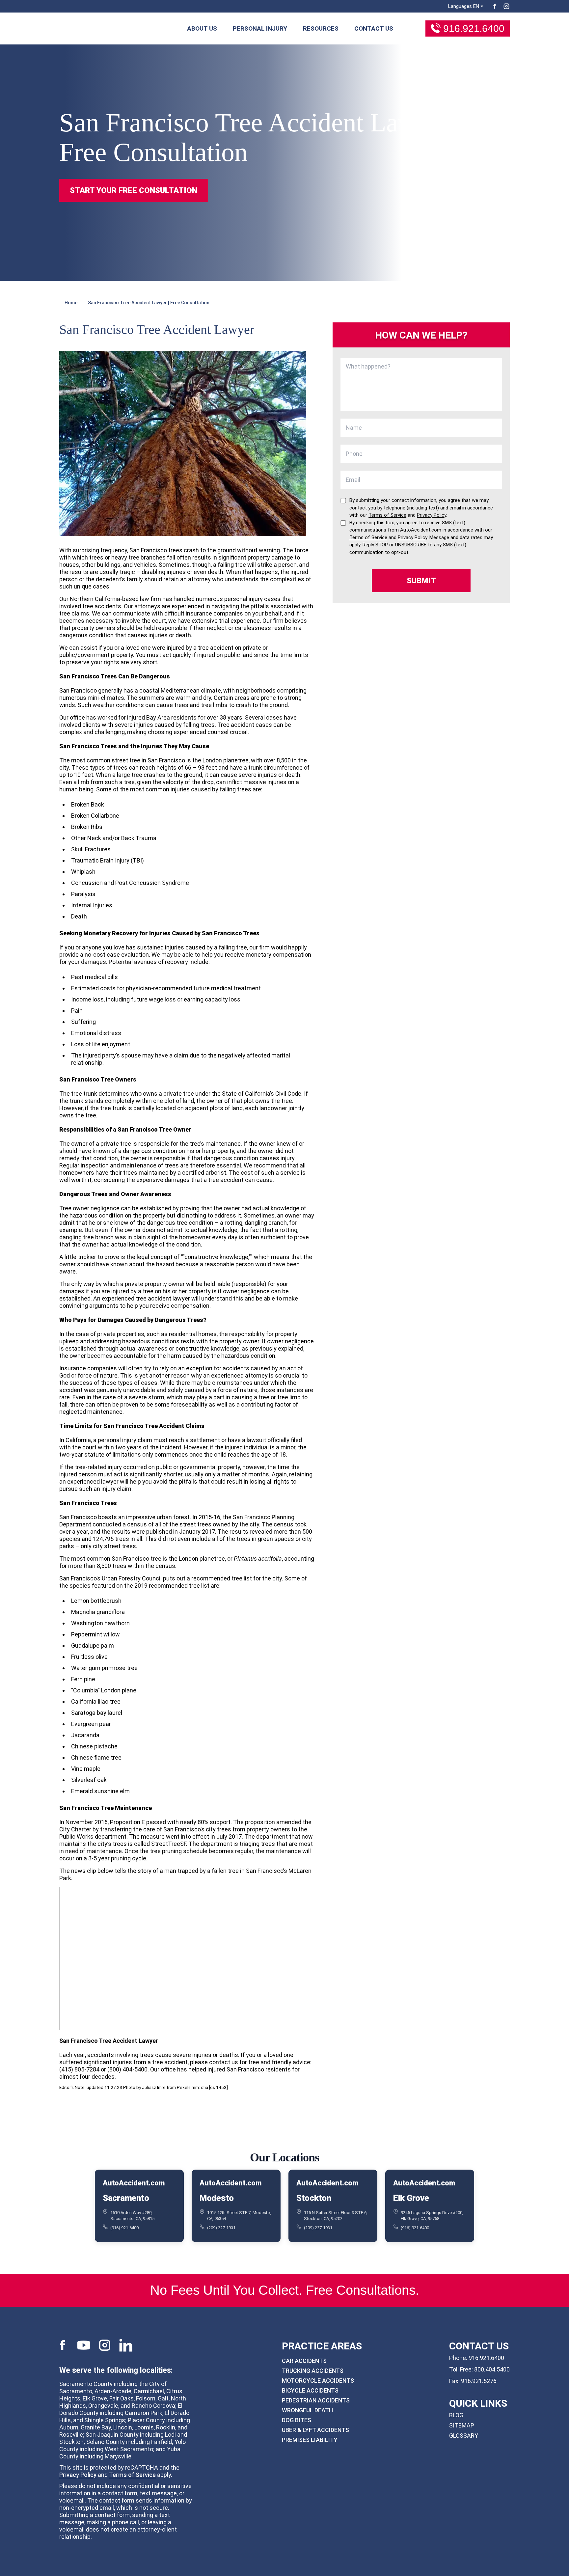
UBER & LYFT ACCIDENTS (315, 2430)
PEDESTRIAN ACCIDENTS (316, 2400)
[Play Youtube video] (187, 1959)
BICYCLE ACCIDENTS (310, 2390)
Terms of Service (132, 2475)
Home (71, 303)
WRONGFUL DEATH (307, 2410)
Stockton (314, 2198)
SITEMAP (462, 2425)
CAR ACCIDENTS (304, 2361)
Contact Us (374, 28)
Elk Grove (411, 2198)
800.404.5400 (492, 2369)
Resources (321, 28)
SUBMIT (421, 581)
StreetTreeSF (169, 1844)
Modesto (217, 2198)
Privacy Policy (78, 2475)
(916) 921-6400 (124, 2227)
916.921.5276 (479, 2381)
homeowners (77, 1173)
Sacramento (126, 2198)
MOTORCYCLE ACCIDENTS (318, 2381)
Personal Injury (260, 28)
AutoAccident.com (134, 2183)
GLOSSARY (464, 2436)
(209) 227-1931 (221, 2227)
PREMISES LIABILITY (310, 2440)
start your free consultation (134, 190)
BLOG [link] (456, 2415)
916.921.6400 (474, 28)
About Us (202, 28)
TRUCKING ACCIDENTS (313, 2371)
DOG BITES (297, 2420)
